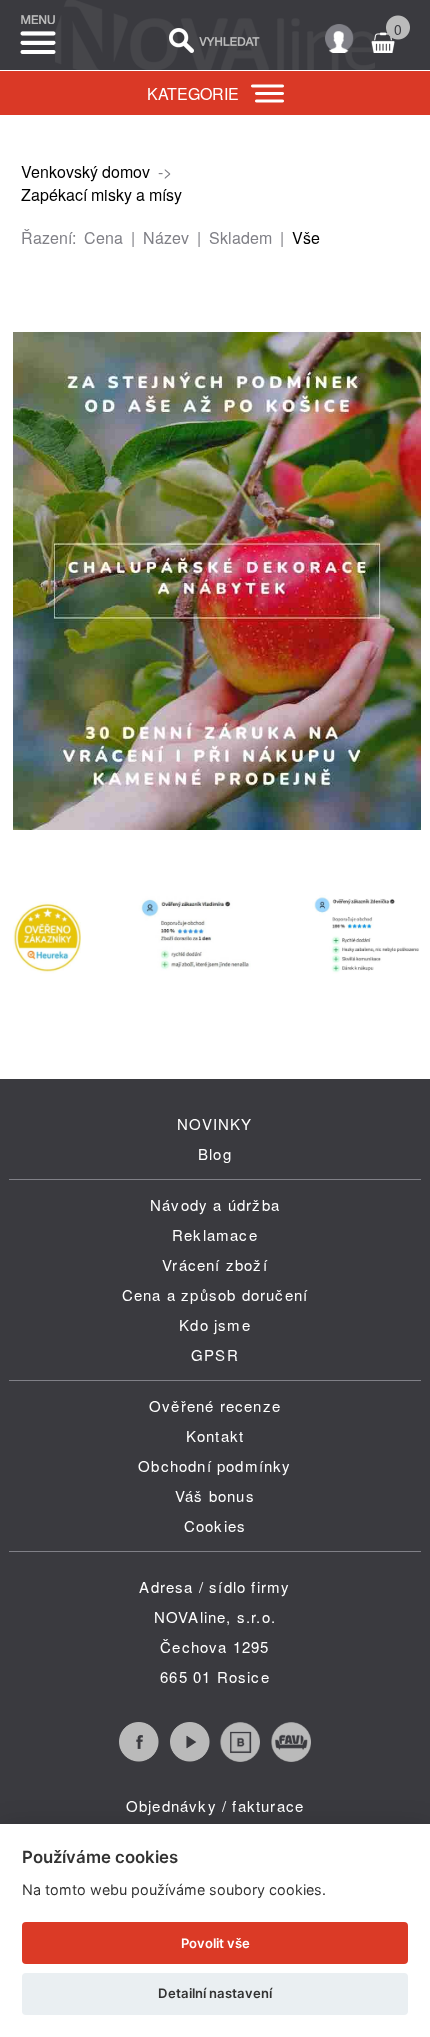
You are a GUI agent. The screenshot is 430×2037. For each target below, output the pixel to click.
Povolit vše (215, 1943)
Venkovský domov (85, 171)
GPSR (215, 1354)
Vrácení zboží (215, 1264)
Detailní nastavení (215, 1993)
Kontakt (215, 1435)
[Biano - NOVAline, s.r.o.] (240, 1755)
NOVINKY (214, 1123)
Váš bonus (215, 1495)
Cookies (215, 1525)
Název (166, 237)
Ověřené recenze (215, 1405)
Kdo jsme (215, 1324)
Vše (306, 237)
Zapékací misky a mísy (101, 194)
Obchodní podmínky (214, 1465)
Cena (103, 237)
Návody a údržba (215, 1204)
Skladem (240, 237)
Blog (215, 1153)
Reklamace (215, 1234)
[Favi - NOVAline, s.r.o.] (291, 1755)
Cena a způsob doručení (215, 1294)
